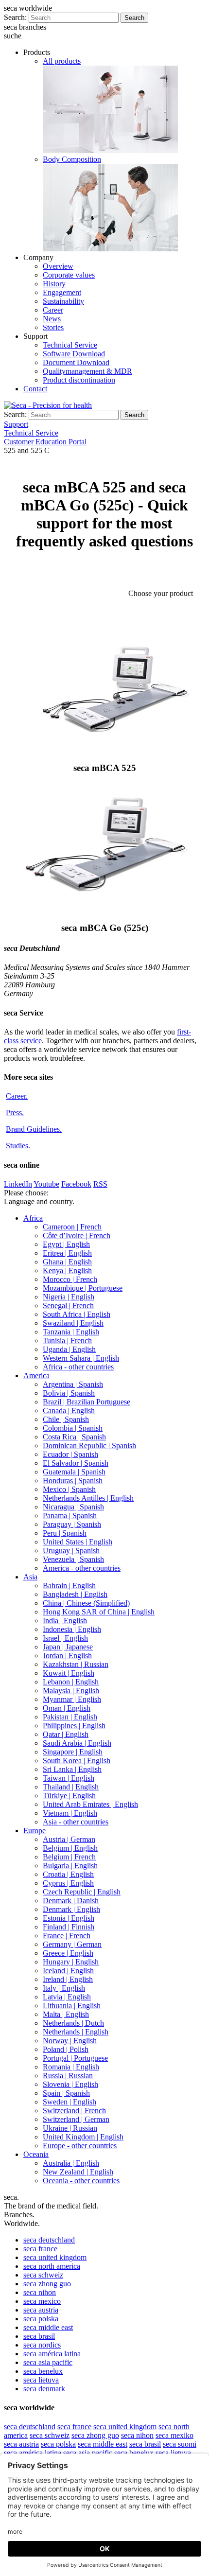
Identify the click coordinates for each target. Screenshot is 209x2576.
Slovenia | (70, 2084)
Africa (33, 1218)
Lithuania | (72, 2006)
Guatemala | (74, 1472)
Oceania (36, 2154)
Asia (30, 1577)
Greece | (68, 1953)
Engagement (62, 292)
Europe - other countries (80, 2146)
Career (53, 310)
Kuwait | (69, 1673)
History (54, 284)
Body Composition (72, 159)
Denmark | (71, 1901)
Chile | (66, 1419)
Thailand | (71, 1787)
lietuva (41, 2380)
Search (134, 18)
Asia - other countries (76, 1822)
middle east (48, 2327)
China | (86, 1603)
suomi (180, 2444)
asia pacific (48, 2362)
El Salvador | (76, 1463)
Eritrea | (67, 1253)
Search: (15, 17)
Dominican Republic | (89, 1446)
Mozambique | (83, 1288)
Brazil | (87, 1402)
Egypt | (66, 1244)
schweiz (43, 2275)
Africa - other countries (78, 1367)
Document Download (76, 362)
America (36, 1376)
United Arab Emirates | (90, 1804)
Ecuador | (70, 1454)
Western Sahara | (81, 1358)
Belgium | (70, 1848)
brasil (39, 2336)
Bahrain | (69, 1586)
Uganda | (69, 1349)
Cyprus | (68, 1883)
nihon (40, 2292)
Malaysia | (71, 1691)
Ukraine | (70, 2128)
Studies (18, 1146)
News (52, 319)
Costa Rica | (74, 1437)
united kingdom (55, 2257)
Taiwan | (69, 1778)
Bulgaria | (70, 1866)
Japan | (68, 1647)
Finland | (69, 1927)
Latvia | (67, 1997)
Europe (35, 1831)
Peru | (65, 1533)
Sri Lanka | (72, 1769)
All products (62, 61)
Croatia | (68, 1874)
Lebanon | (71, 1682)
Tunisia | (67, 1341)
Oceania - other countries (81, 2181)
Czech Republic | (82, 1892)
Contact (35, 389)
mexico (42, 2301)
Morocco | (70, 1279)
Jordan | (67, 1656)
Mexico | (69, 1489)
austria (41, 2310)
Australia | (71, 2163)
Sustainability (63, 301)
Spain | (66, 2093)
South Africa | (77, 1314)
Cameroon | (72, 1227)
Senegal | (68, 1306)
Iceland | (68, 1971)
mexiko (174, 2435)
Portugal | (75, 2058)
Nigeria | (69, 1297)
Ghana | (67, 1262)
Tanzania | (71, 1332)
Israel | (65, 1638)
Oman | (67, 1708)
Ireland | (68, 1979)
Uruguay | (71, 1551)
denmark (44, 2389)
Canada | (69, 1411)
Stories (53, 327)
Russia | (68, 2076)
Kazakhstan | (76, 1664)
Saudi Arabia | (77, 1743)
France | (67, 1936)
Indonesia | (72, 1629)
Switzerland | (74, 2111)
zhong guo (47, 2284)
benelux (43, 2371)
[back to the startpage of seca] (48, 405)
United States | (78, 1542)
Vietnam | (70, 1813)
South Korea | (77, 1761)
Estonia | (69, 1918)
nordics (42, 2345)
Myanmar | (72, 1699)
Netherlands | (73, 2023)
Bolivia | (69, 1393)
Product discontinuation (79, 380)
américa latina (52, 2354)
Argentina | (73, 1384)
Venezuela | (73, 1559)
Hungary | (71, 1962)
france (40, 2249)
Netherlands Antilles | (88, 1498)
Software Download (74, 354)
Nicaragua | (73, 1507)
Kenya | (67, 1270)
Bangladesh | (75, 1594)
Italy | (64, 1988)
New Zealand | (78, 2172)
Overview (58, 266)
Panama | (70, 1516)
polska (41, 2319)
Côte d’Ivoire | (77, 1235)
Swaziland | (73, 1323)
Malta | (66, 2014)
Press (15, 1113)
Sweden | (70, 2102)
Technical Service (70, 345)
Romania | (71, 2067)
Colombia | (73, 1428)
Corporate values (69, 275)
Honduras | (73, 1481)
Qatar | (66, 1734)
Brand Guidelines (34, 1129)
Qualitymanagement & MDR (87, 371)
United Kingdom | (83, 2137)
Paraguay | (72, 1524)
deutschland (49, 2240)
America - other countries (82, 1568)
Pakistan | (70, 1717)
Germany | (72, 1944)
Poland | (66, 2049)
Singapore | (73, 1752)
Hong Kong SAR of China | (99, 1612)
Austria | (69, 1839)
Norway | (70, 2041)
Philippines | (74, 1726)
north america (52, 2266)
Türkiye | (69, 1796)
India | (65, 1621)
